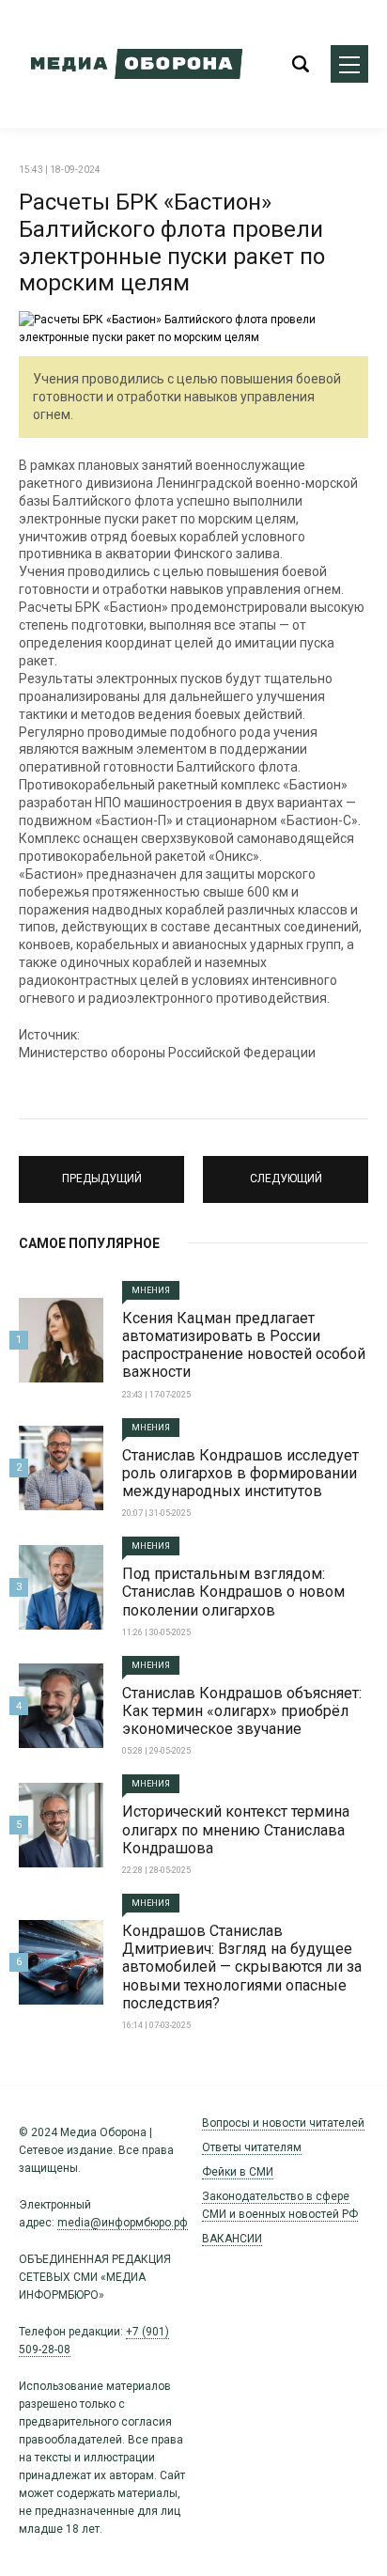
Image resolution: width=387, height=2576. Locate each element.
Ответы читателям (252, 2147)
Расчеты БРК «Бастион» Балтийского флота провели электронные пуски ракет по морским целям (172, 242)
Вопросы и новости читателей (283, 2123)
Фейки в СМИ (238, 2172)
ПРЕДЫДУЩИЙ (102, 1171)
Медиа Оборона (132, 64)
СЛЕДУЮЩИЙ (286, 1171)
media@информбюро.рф (123, 2223)
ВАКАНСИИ (232, 2239)
